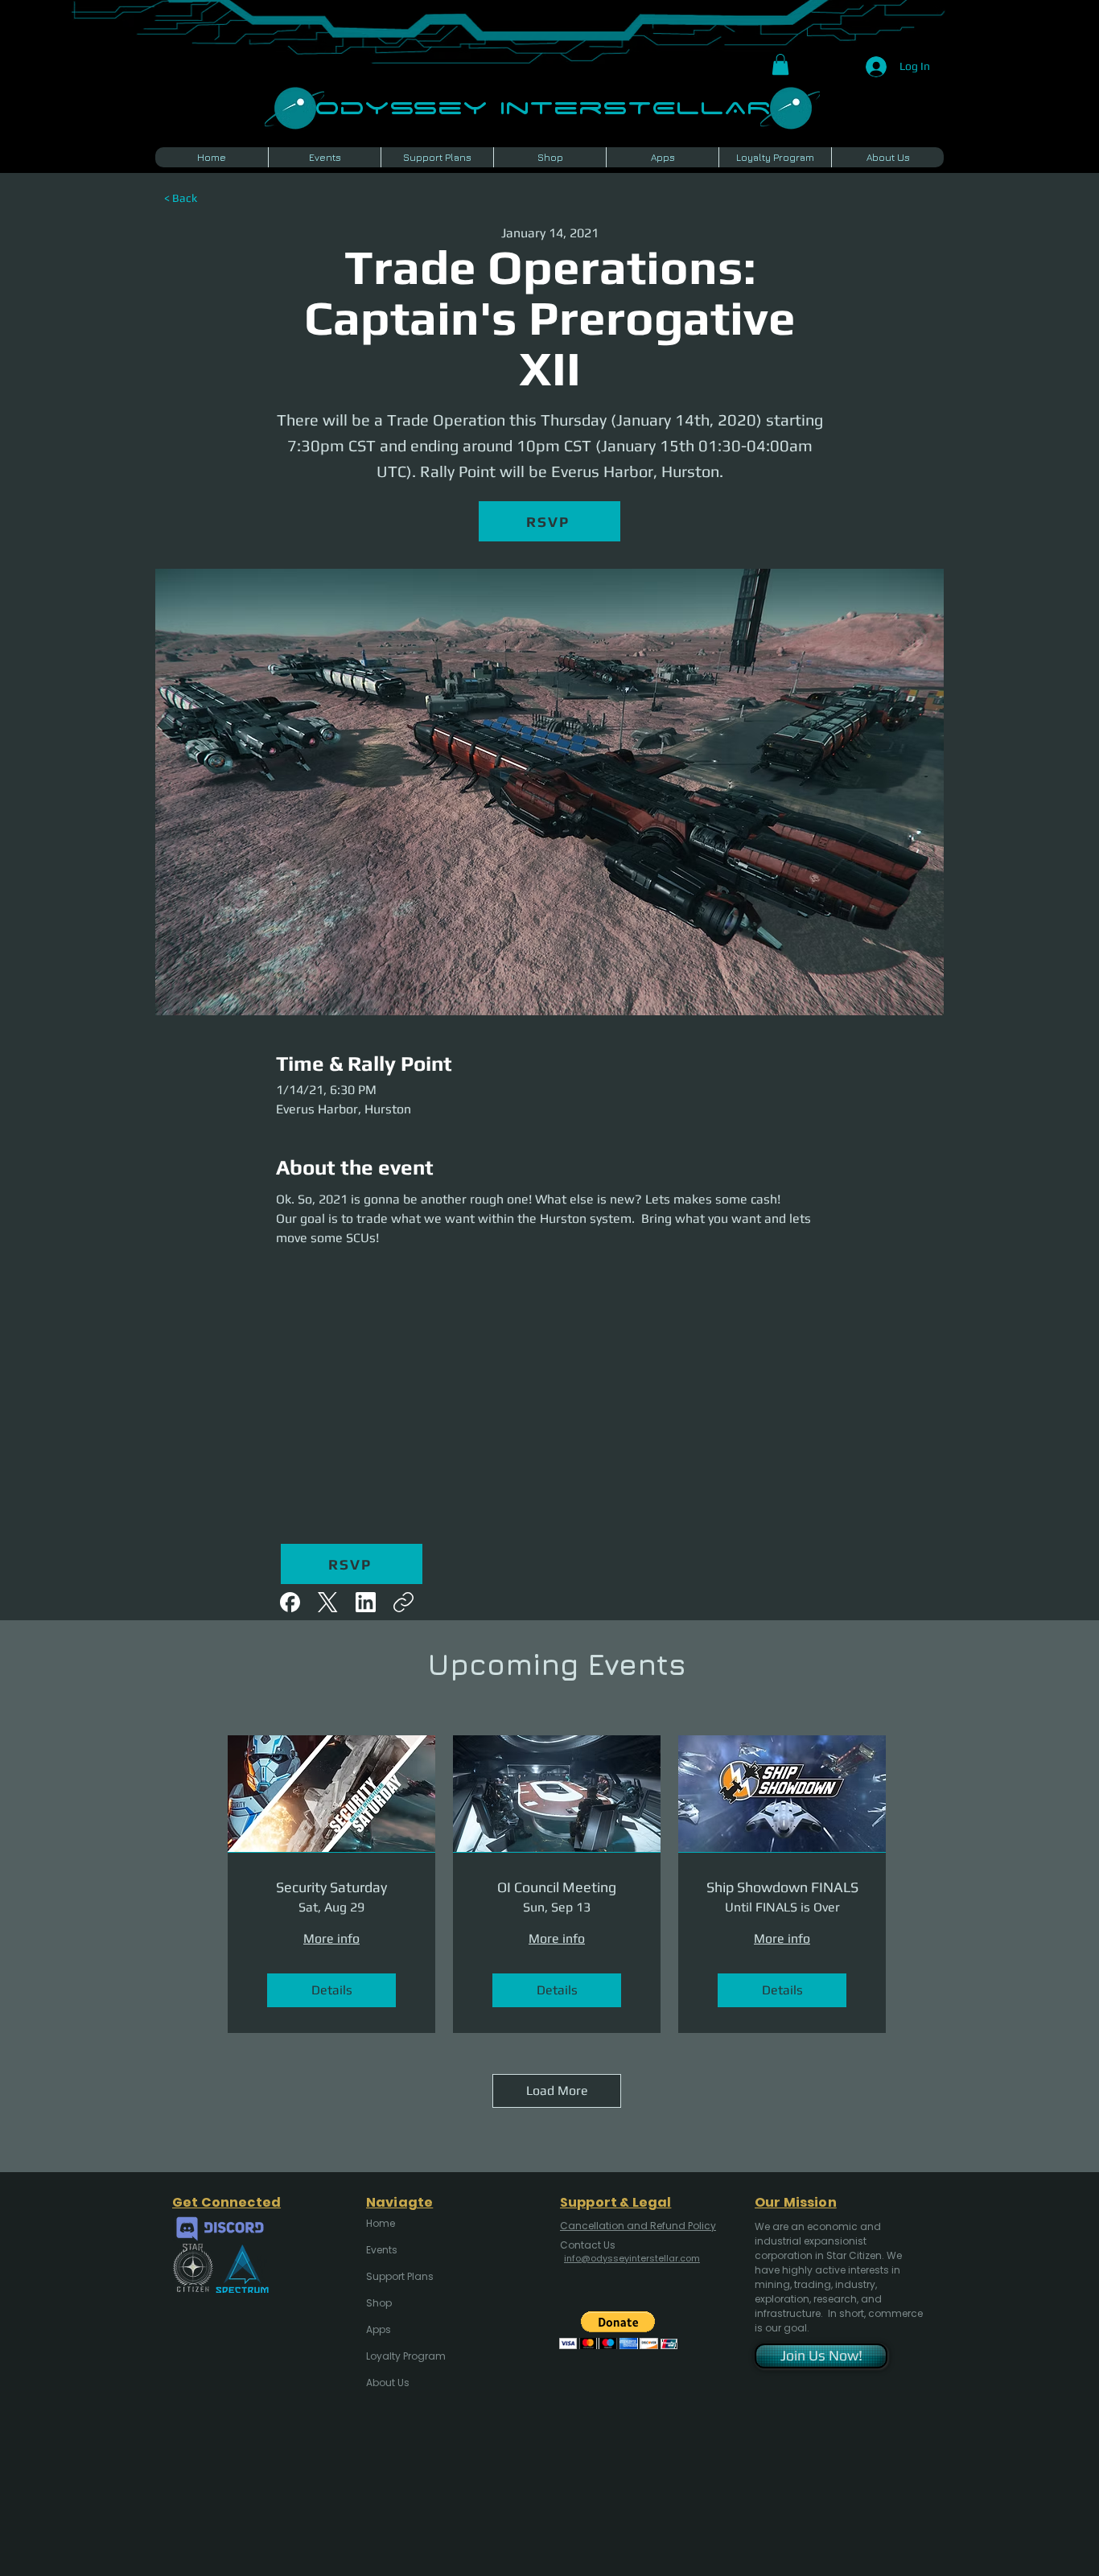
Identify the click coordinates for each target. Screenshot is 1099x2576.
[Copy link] (403, 1602)
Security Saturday (331, 1887)
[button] (780, 64)
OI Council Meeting (557, 1887)
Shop (379, 2303)
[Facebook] (290, 1602)
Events (382, 2250)
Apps (379, 2329)
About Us (388, 2383)
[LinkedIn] (366, 1602)
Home (381, 2223)
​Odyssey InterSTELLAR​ (543, 106)
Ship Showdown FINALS (782, 1887)
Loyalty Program (405, 2356)
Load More (557, 2090)
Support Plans (400, 2276)
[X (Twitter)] (328, 1602)
